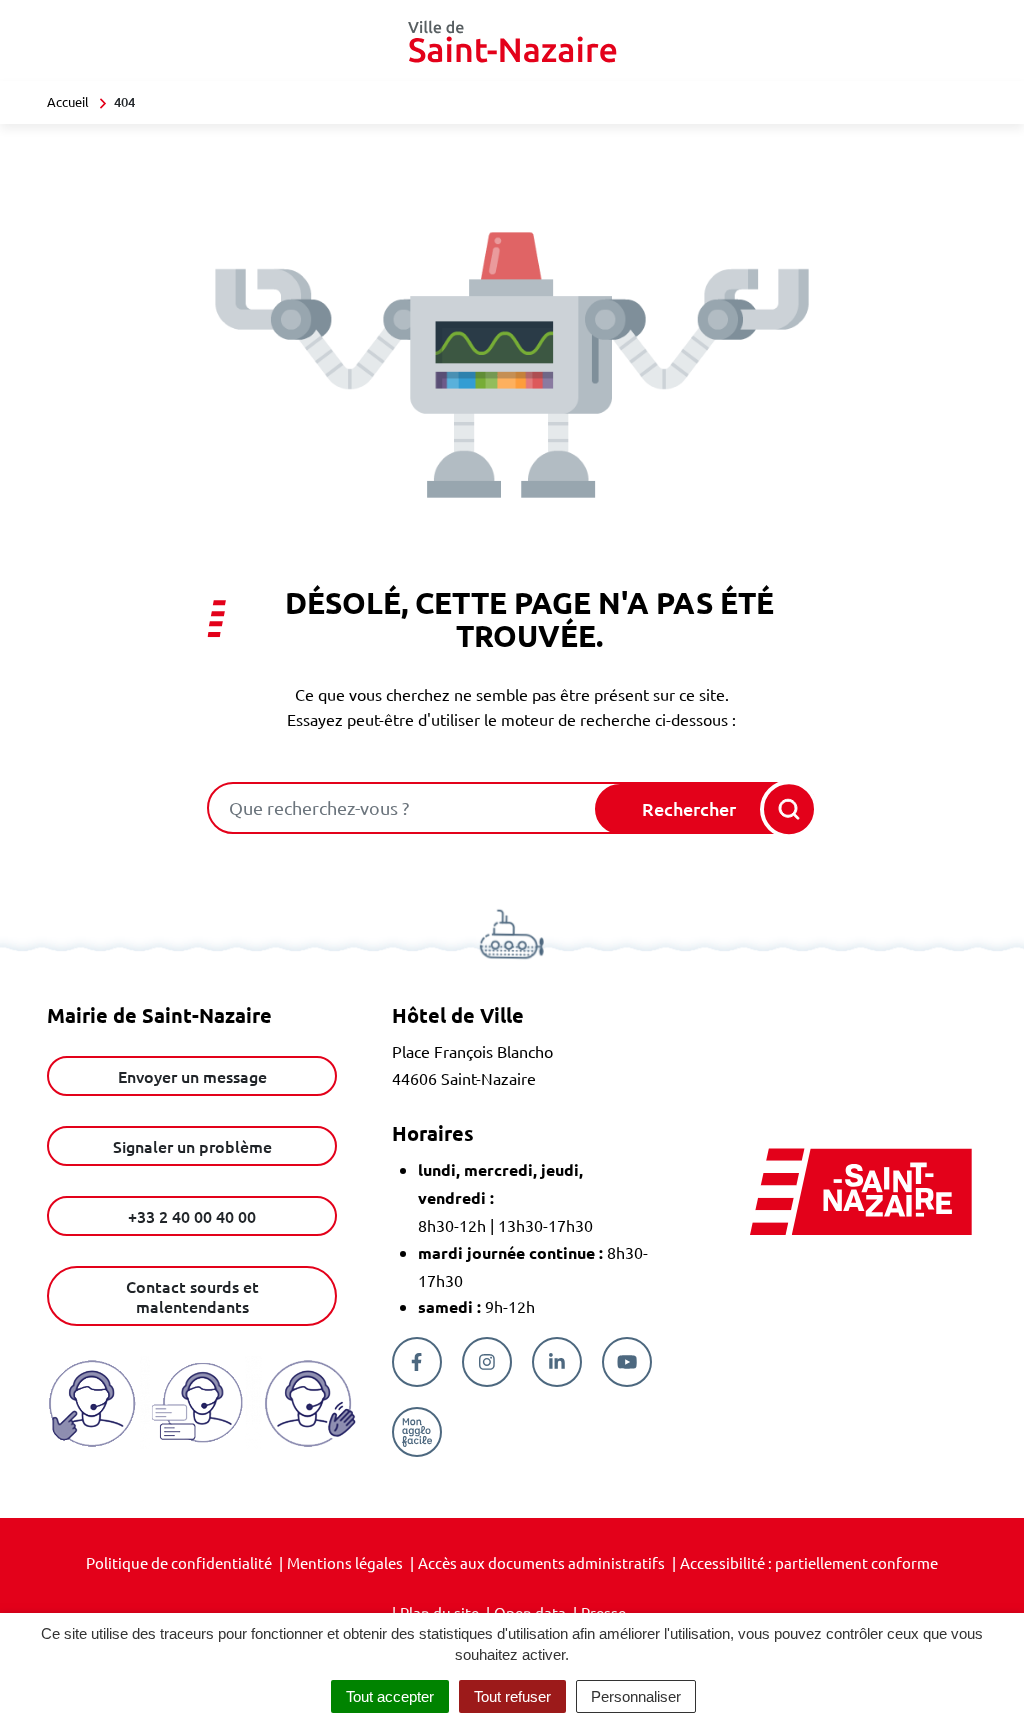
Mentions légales (345, 1562)
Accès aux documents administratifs (541, 1562)
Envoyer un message (192, 1076)
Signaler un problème (192, 1146)
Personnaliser (636, 1696)
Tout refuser (512, 1696)
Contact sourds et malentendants (192, 1296)
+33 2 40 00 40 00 (192, 1216)
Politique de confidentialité (179, 1562)
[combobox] (403, 808)
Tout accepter (390, 1696)
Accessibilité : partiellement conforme (809, 1562)
